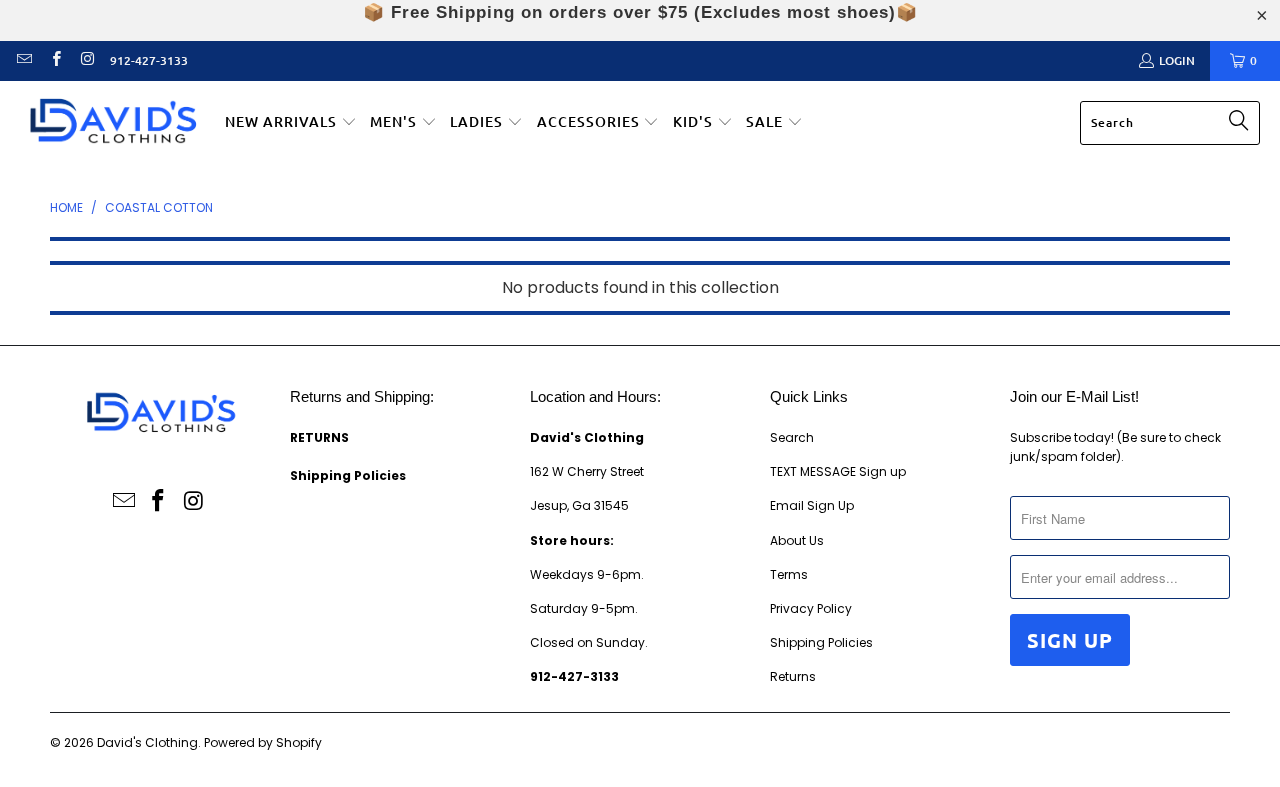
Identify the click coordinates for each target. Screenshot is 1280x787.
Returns (793, 676)
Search (792, 437)
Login (1177, 60)
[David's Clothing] (112, 123)
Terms (789, 574)
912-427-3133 (149, 60)
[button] (291, 123)
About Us (797, 540)
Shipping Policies (821, 642)
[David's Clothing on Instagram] (86, 60)
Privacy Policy (811, 608)
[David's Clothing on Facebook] (54, 60)
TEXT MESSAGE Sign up (838, 471)
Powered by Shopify (263, 742)
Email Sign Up (812, 505)
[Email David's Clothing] (23, 60)
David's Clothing (147, 742)
